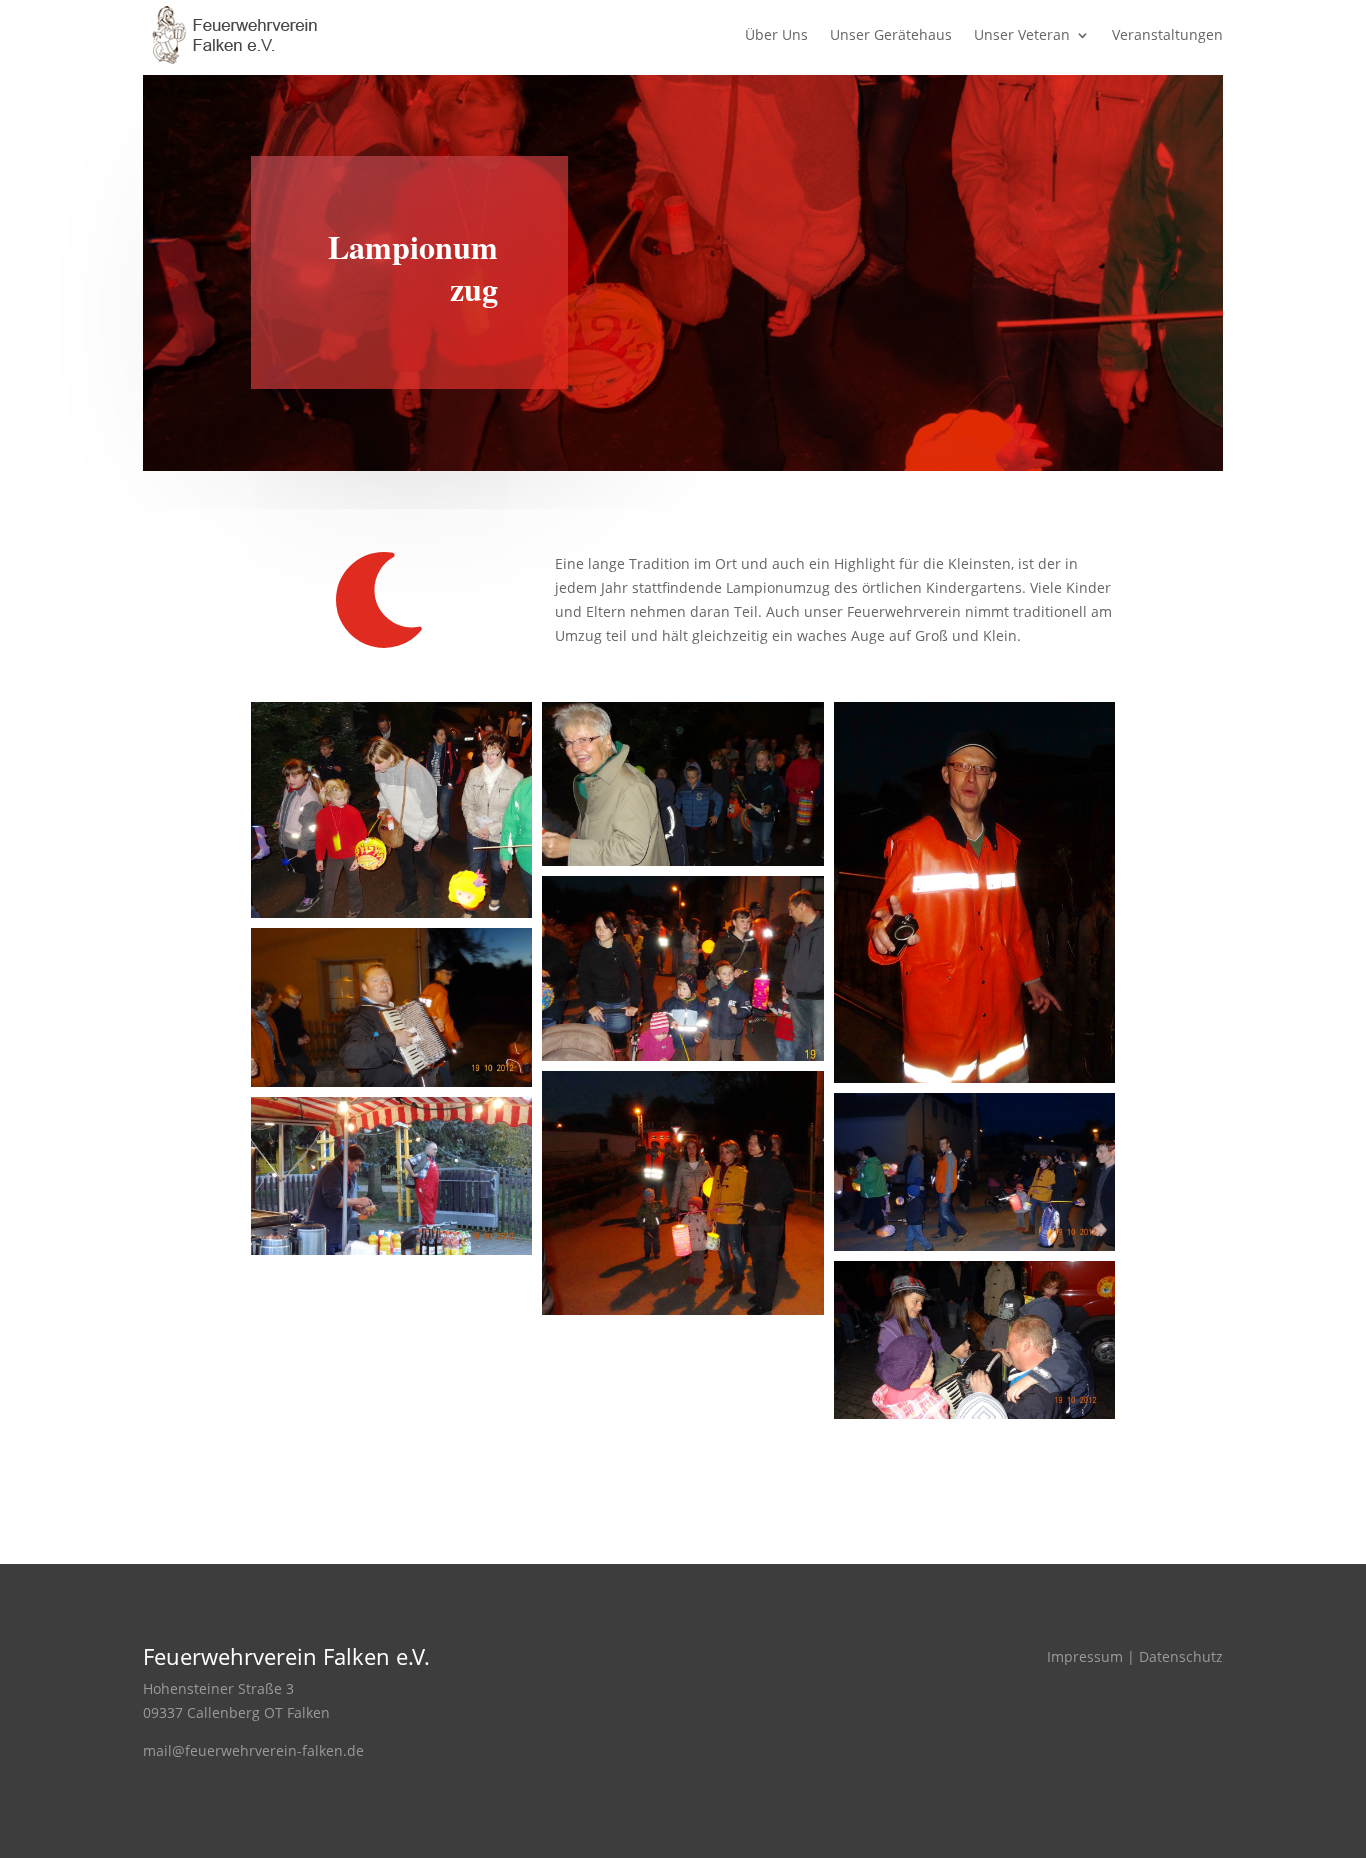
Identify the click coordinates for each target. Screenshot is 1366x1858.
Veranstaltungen (1167, 36)
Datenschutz (1181, 1656)
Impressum (1085, 1656)
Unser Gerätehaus (891, 36)
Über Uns (776, 36)
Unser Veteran (1022, 36)
